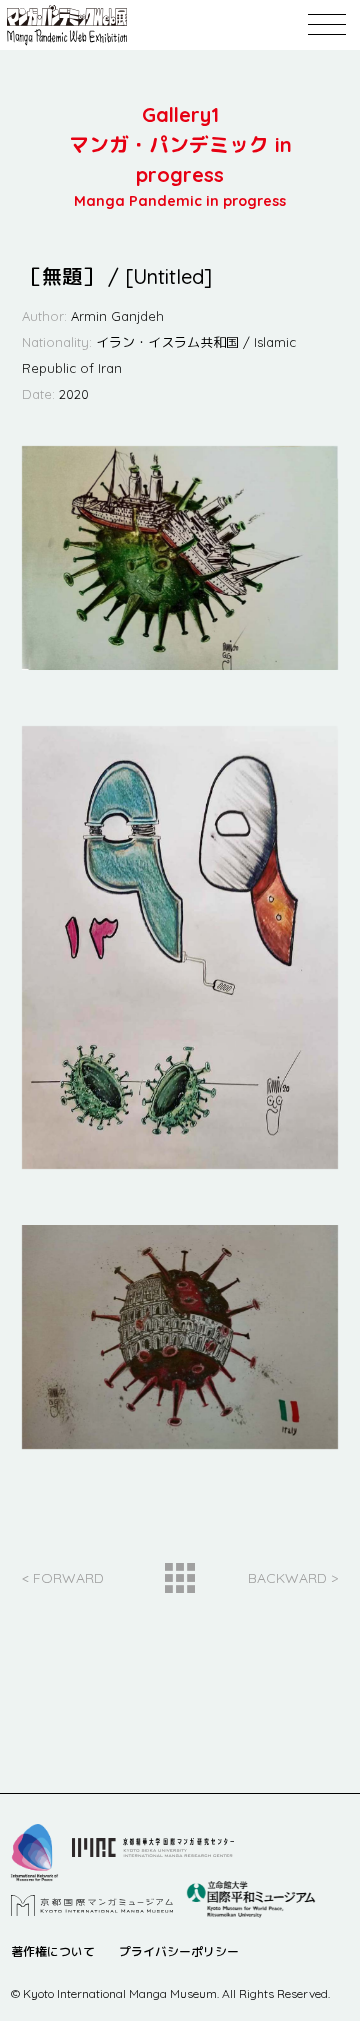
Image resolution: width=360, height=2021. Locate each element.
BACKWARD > (293, 1578)
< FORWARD (63, 1578)
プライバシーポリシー (179, 1951)
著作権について (53, 1951)
